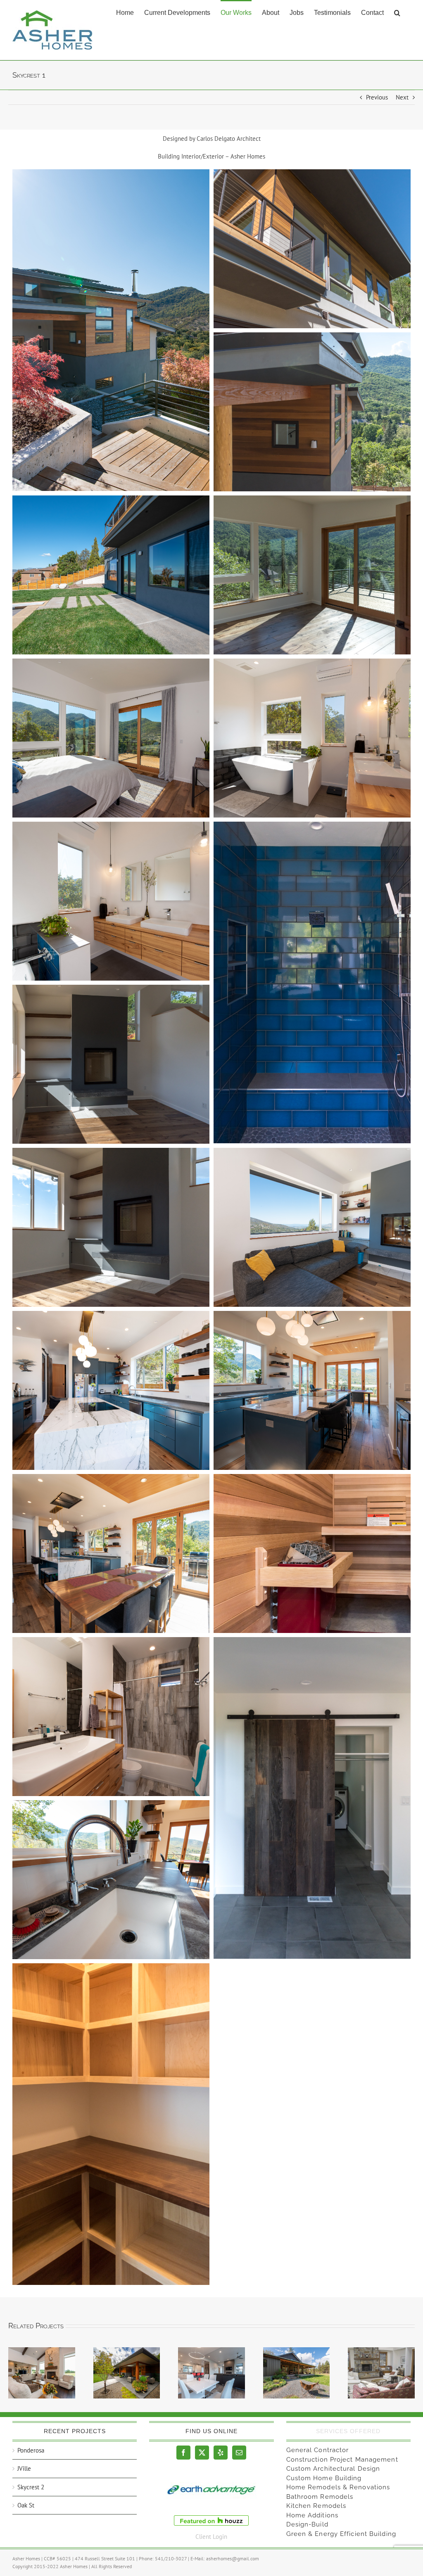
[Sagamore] (297, 2373)
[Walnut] (211, 2373)
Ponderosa (31, 2450)
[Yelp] (221, 2453)
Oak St (26, 2505)
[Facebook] (183, 2453)
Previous (377, 97)
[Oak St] (127, 2373)
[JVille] (42, 2373)
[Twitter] (202, 2453)
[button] (397, 12)
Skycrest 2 (31, 2487)
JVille (24, 2468)
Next (402, 97)
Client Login (211, 2537)
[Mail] (239, 2453)
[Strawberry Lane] (381, 2373)
